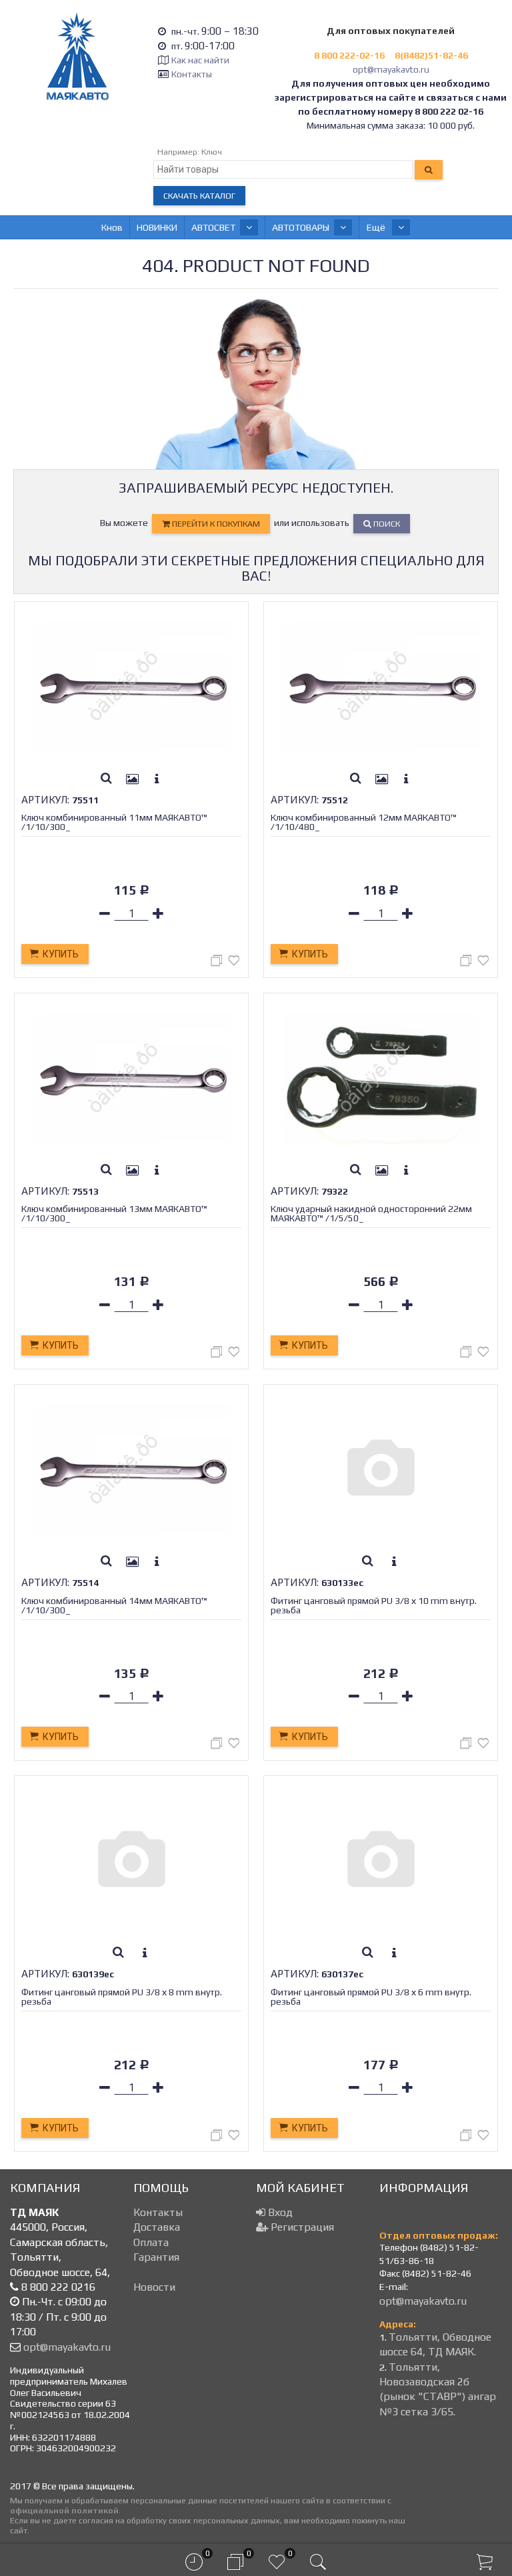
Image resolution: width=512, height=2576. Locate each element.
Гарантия (156, 2257)
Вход (279, 2212)
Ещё (377, 227)
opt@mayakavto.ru (391, 69)
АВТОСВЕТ (213, 227)
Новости (154, 2287)
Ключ (212, 152)
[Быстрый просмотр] (107, 779)
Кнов (112, 227)
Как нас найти (200, 60)
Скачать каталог (199, 196)
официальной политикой (64, 2510)
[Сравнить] (218, 963)
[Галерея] (133, 779)
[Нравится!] (234, 963)
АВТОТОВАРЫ (301, 227)
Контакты (192, 74)
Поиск (386, 524)
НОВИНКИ (157, 227)
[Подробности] (157, 779)
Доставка (157, 2227)
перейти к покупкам (215, 524)
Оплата (151, 2242)
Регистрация (301, 2227)
